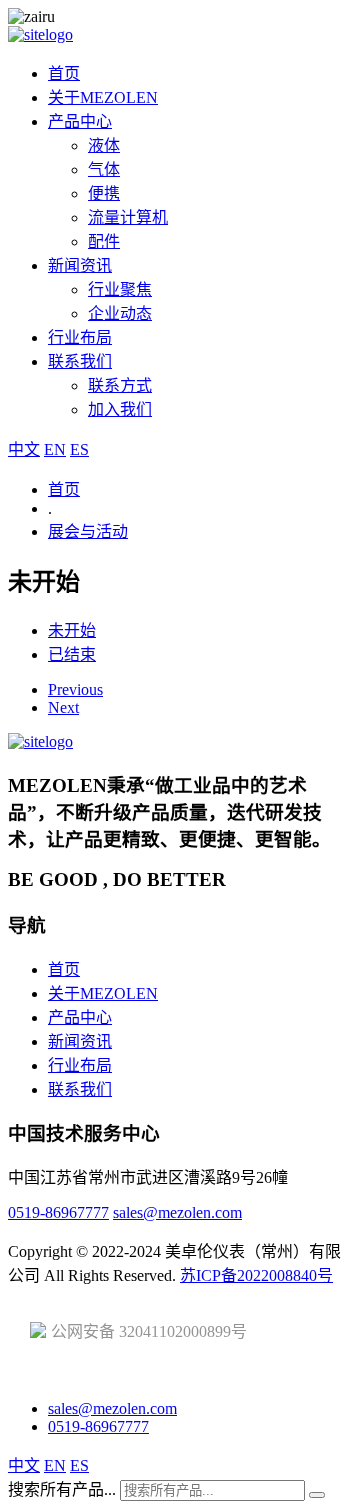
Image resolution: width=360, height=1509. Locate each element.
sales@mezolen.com (177, 1212)
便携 (104, 193)
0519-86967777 (58, 1212)
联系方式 (120, 385)
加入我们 (120, 409)
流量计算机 (128, 217)
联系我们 (80, 361)
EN (55, 449)
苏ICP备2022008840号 (256, 1275)
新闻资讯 (80, 265)
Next (63, 707)
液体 (104, 145)
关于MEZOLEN (103, 97)
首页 (64, 73)
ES (79, 449)
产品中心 (80, 121)
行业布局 (80, 337)
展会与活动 (88, 531)
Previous (75, 689)
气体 (104, 169)
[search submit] (317, 1495)
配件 (104, 241)
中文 (24, 449)
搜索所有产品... (62, 1489)
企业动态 (120, 313)
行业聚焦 (120, 289)
